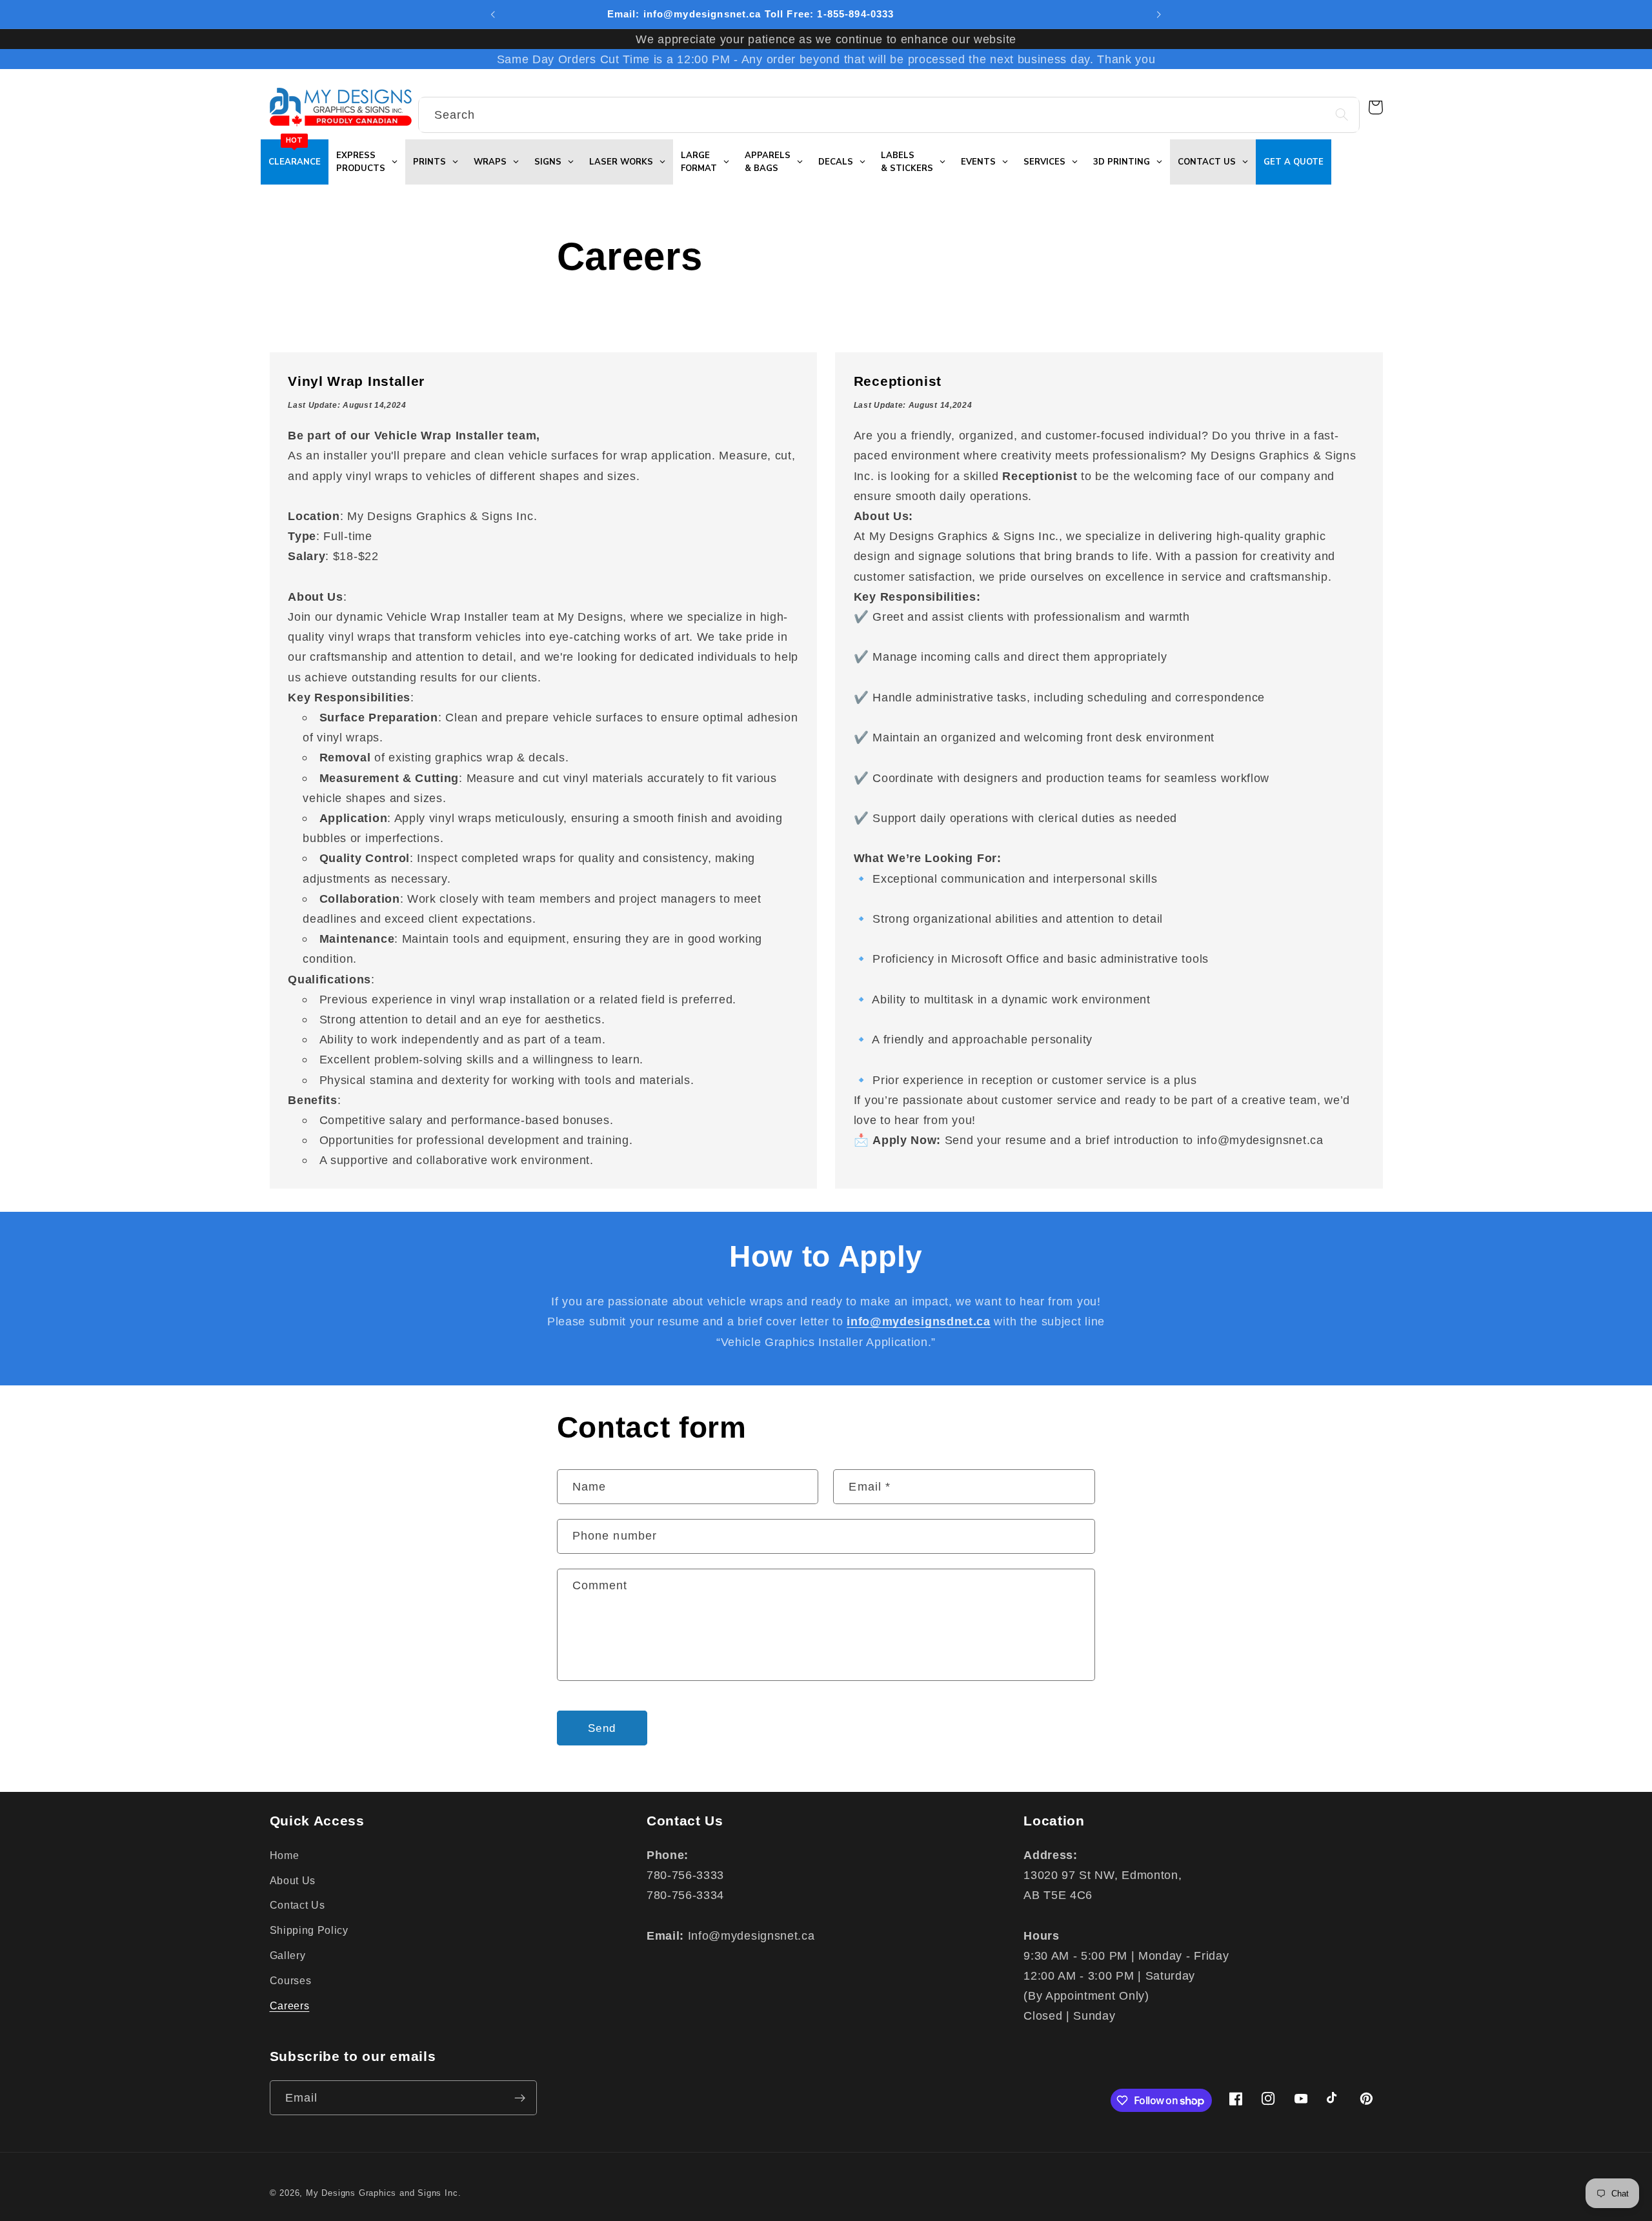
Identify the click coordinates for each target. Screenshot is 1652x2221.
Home (285, 1855)
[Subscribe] (520, 2098)
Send (602, 1728)
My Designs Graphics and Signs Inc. (383, 2193)
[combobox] (889, 115)
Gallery (288, 1955)
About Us (293, 1880)
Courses (291, 1980)
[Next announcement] (1159, 14)
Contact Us (297, 1905)
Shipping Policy (309, 1930)
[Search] (1342, 115)
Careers (290, 2005)
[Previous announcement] (493, 14)
